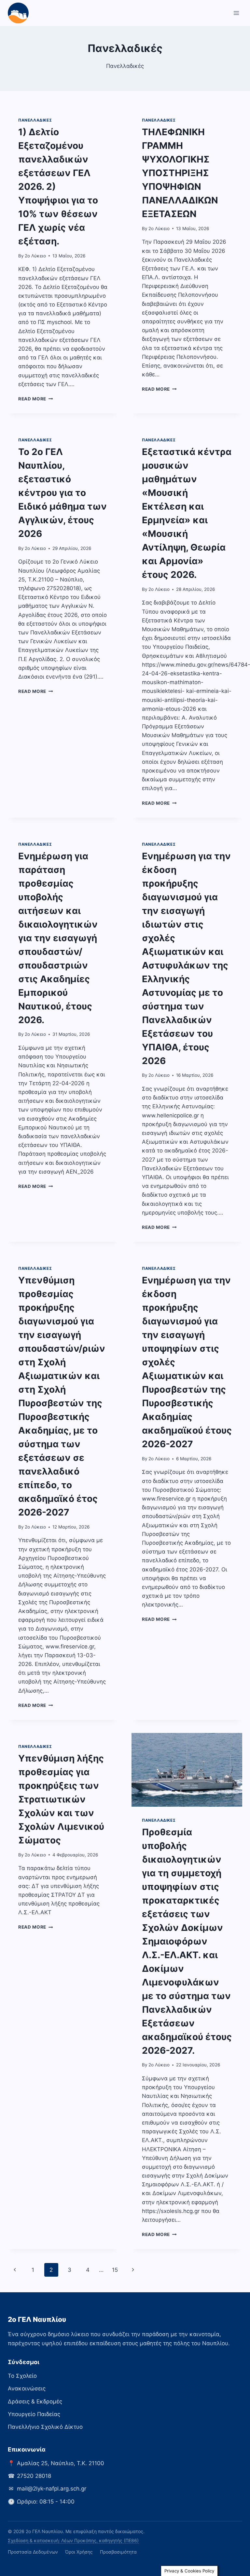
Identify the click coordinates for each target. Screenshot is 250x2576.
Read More (36, 399)
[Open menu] (236, 13)
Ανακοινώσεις (27, 2388)
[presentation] (187, 1770)
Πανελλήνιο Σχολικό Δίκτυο (45, 2427)
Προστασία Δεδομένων (33, 2552)
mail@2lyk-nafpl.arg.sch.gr (52, 2489)
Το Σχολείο (22, 2376)
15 (115, 2270)
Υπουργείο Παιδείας (34, 2414)
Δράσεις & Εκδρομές (35, 2401)
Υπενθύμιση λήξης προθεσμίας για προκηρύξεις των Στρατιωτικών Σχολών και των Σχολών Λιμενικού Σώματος (61, 1799)
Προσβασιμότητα (118, 2552)
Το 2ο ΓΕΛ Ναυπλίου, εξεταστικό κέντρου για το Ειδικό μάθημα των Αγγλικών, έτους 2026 (62, 493)
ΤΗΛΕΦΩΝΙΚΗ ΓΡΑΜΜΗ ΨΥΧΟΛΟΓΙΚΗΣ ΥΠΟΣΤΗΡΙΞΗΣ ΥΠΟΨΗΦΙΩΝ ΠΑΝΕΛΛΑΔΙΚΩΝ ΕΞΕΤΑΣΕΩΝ (180, 173)
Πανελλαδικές (35, 120)
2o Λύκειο (35, 256)
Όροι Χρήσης (79, 2552)
